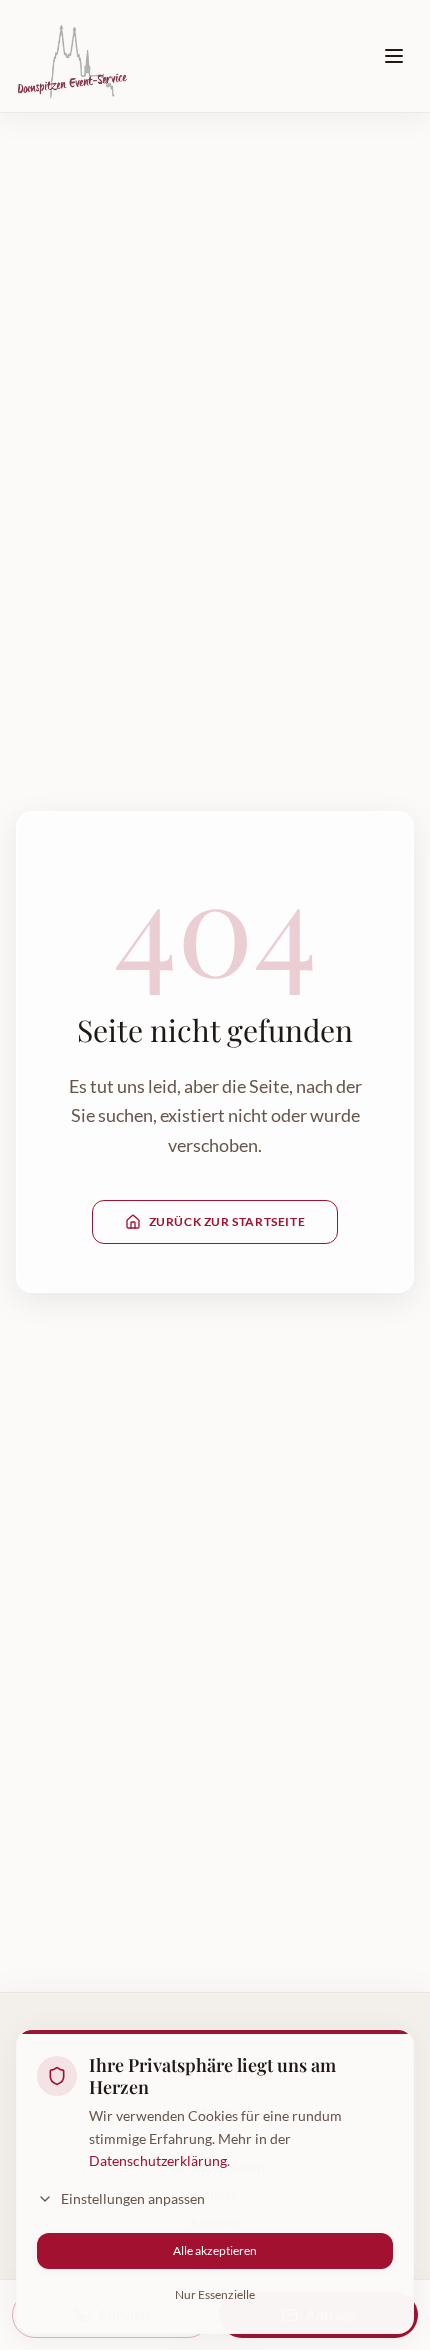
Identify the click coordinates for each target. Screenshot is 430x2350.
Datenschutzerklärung (158, 2160)
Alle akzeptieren (215, 2250)
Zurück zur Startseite (227, 1221)
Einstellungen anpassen (133, 2198)
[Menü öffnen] (394, 56)
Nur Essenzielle (215, 2294)
